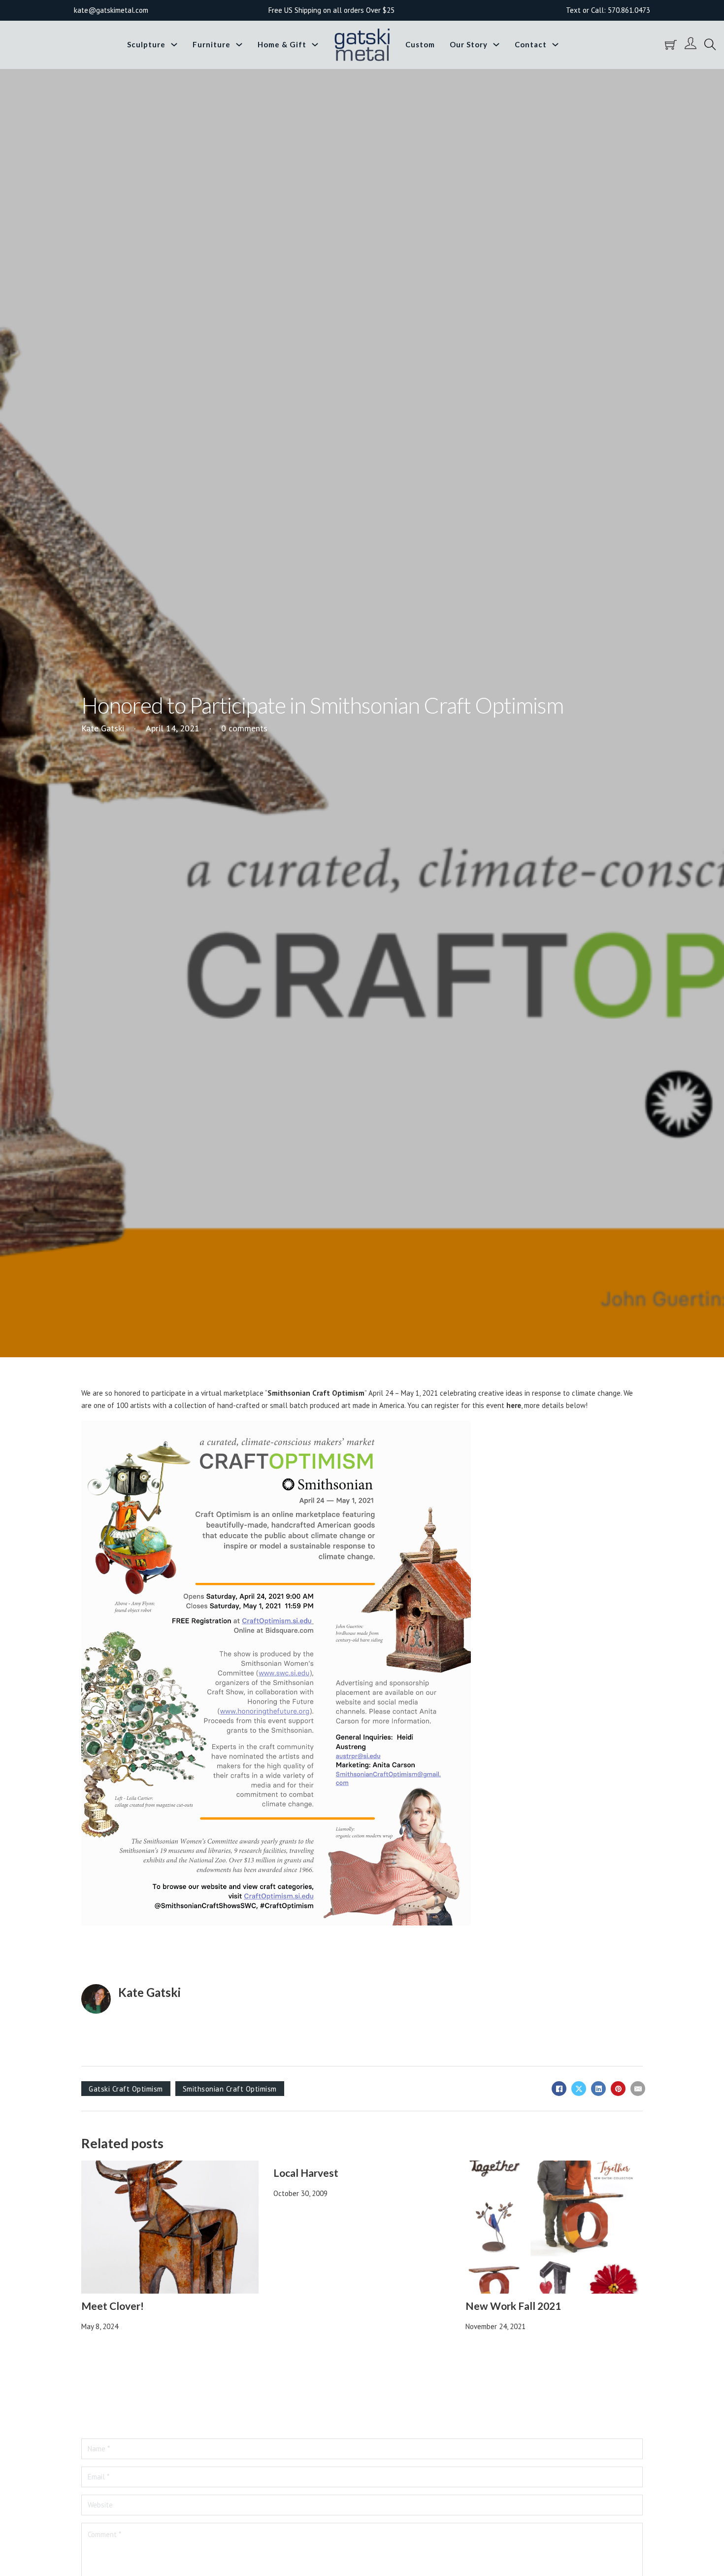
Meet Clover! (113, 2306)
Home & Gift (282, 44)
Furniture (212, 44)
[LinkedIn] (598, 2089)
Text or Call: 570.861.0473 (608, 10)
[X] (579, 2089)
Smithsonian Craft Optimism (316, 1393)
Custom (420, 44)
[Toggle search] (710, 45)
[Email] (638, 2089)
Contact (531, 44)
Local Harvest (306, 2173)
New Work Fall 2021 (513, 2306)
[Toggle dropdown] (174, 45)
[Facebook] (559, 2089)
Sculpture (146, 44)
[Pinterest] (618, 2089)
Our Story (469, 44)
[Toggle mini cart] (671, 45)
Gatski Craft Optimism (126, 2089)
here (514, 1405)
